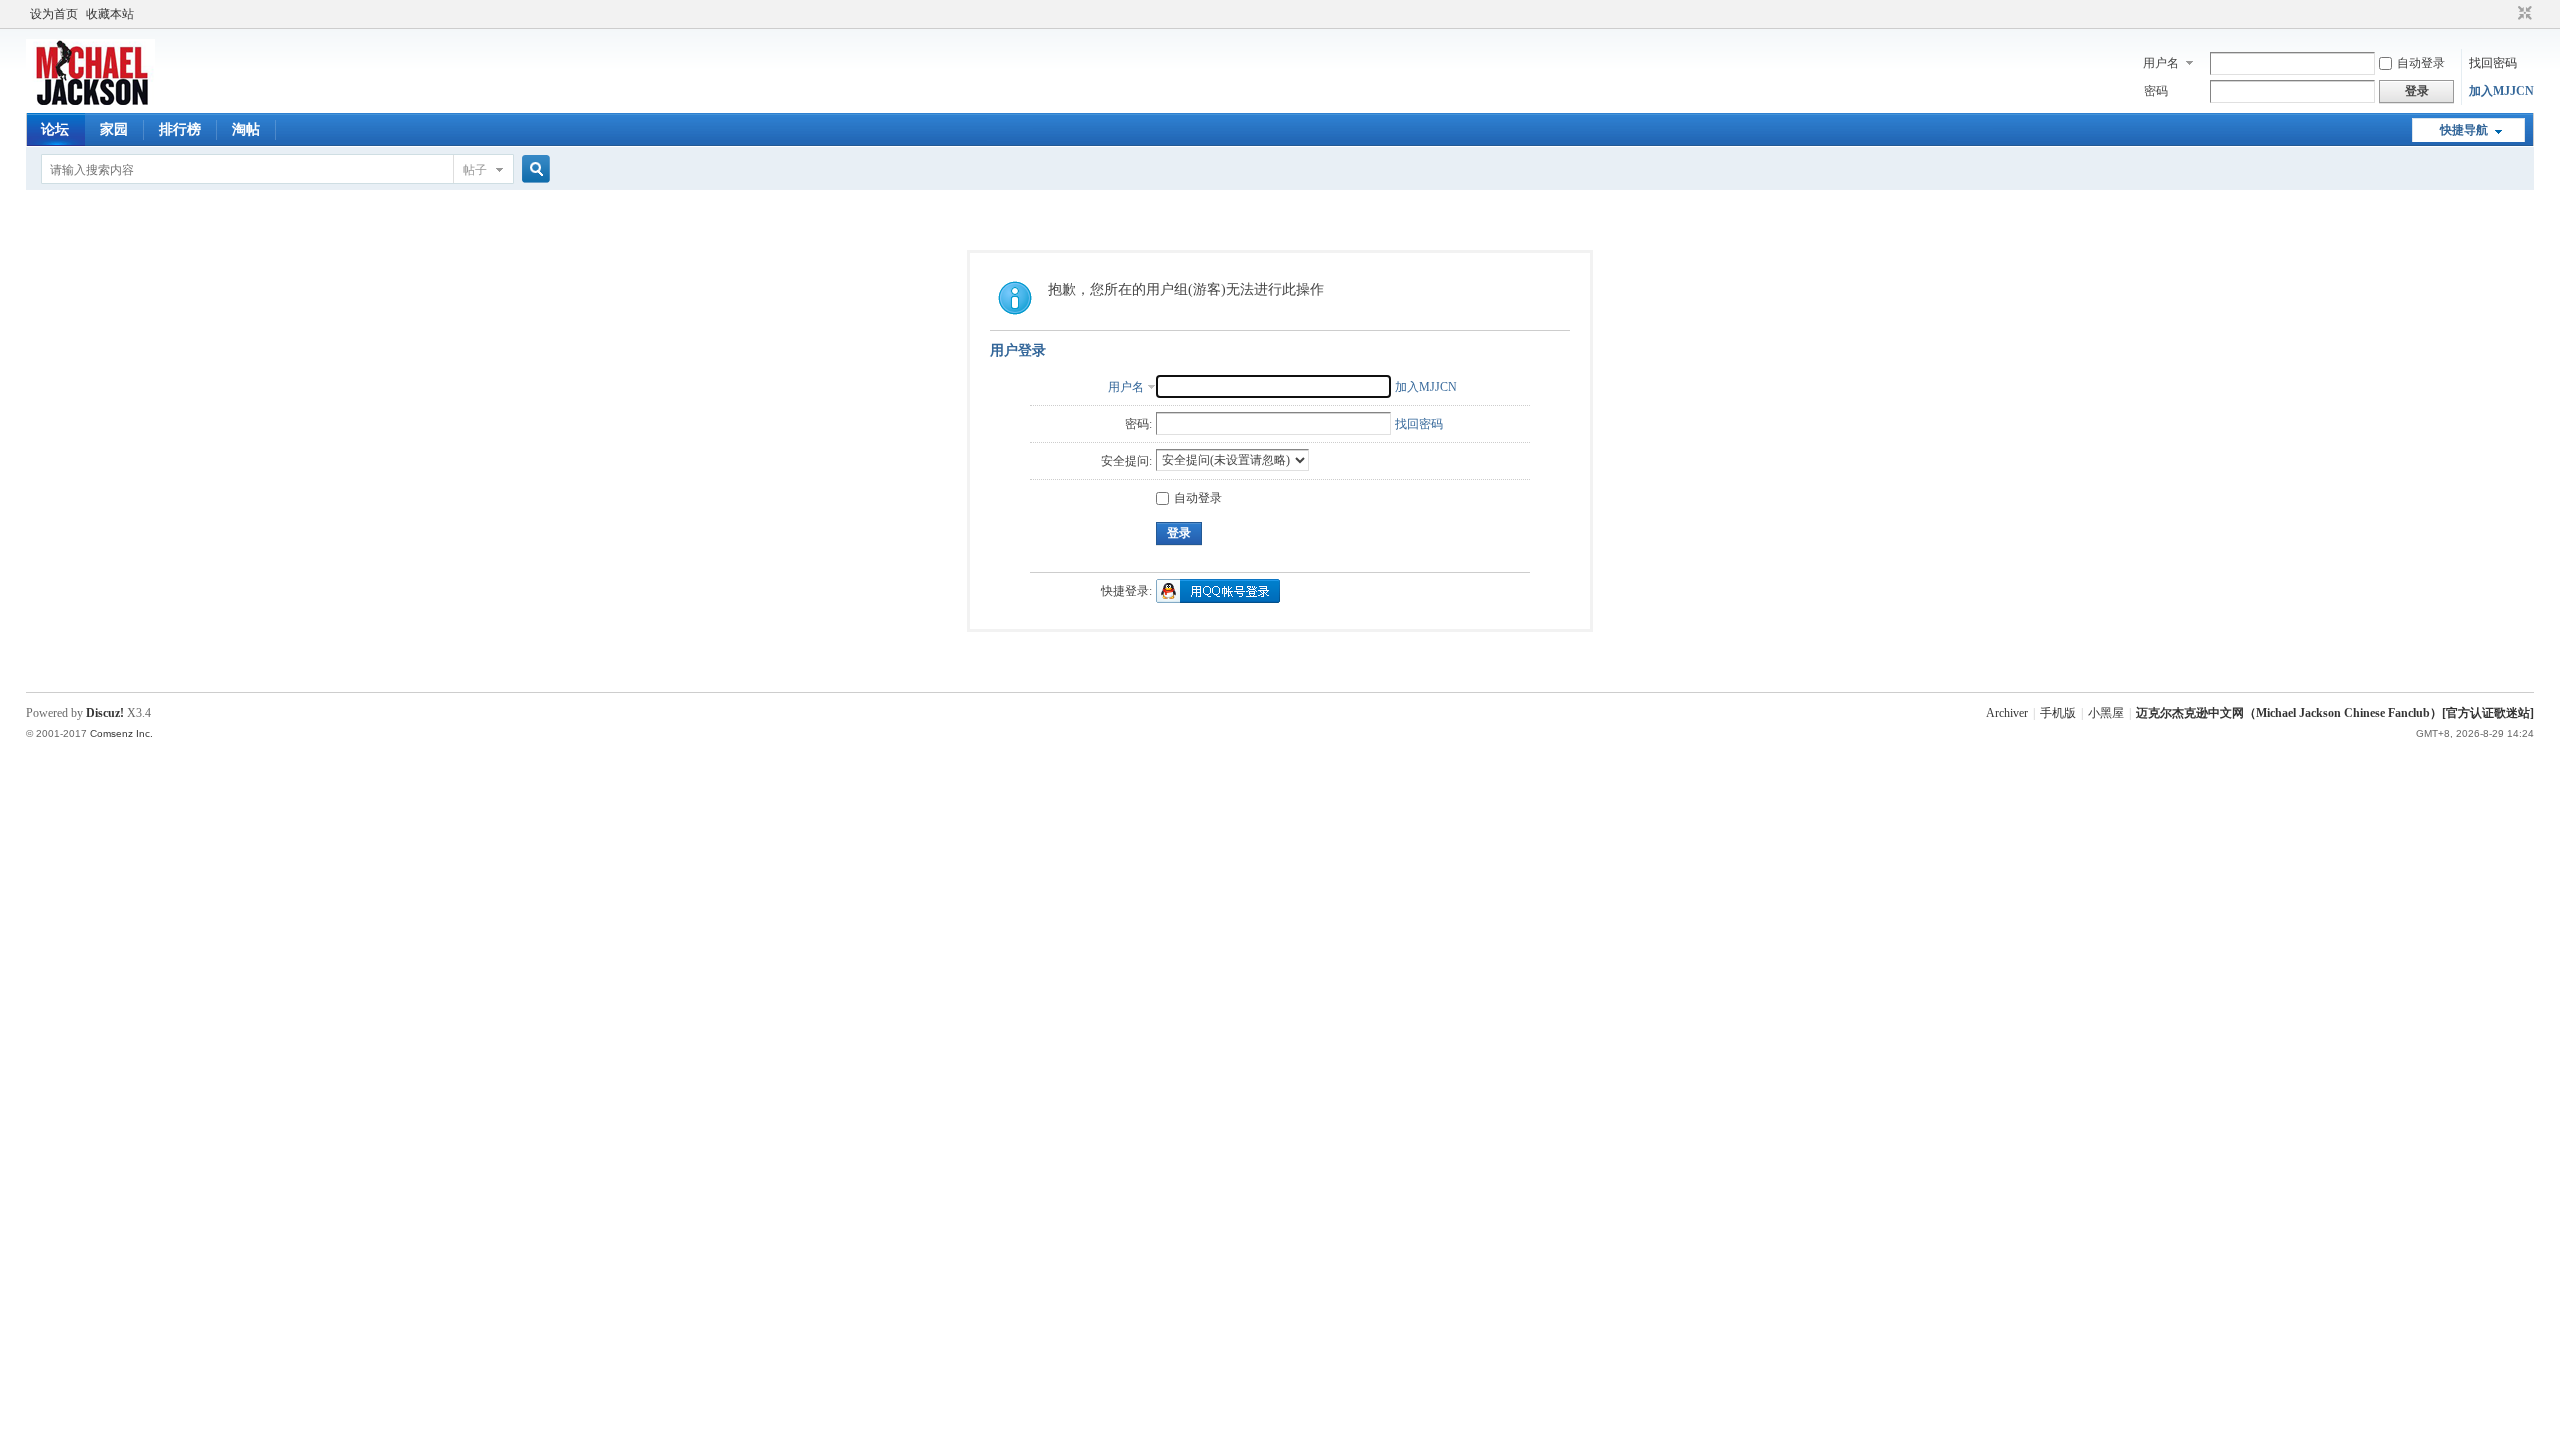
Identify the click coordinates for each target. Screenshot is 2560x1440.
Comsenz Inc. (121, 733)
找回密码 (2493, 63)
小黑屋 (2106, 713)
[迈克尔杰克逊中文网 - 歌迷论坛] (90, 101)
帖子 (475, 170)
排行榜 (180, 129)
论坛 (55, 129)
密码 (2156, 91)
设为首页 (54, 14)
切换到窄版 (2522, 14)
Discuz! (105, 713)
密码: (1138, 424)
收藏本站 (110, 14)
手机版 (2058, 713)
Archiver (2007, 713)
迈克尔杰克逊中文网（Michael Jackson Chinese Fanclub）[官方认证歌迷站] (2335, 713)
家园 (114, 129)
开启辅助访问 (2506, 14)
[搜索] (533, 169)
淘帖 (246, 129)
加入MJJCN (2501, 91)
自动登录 (2421, 63)
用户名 (2161, 63)
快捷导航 (2464, 130)
